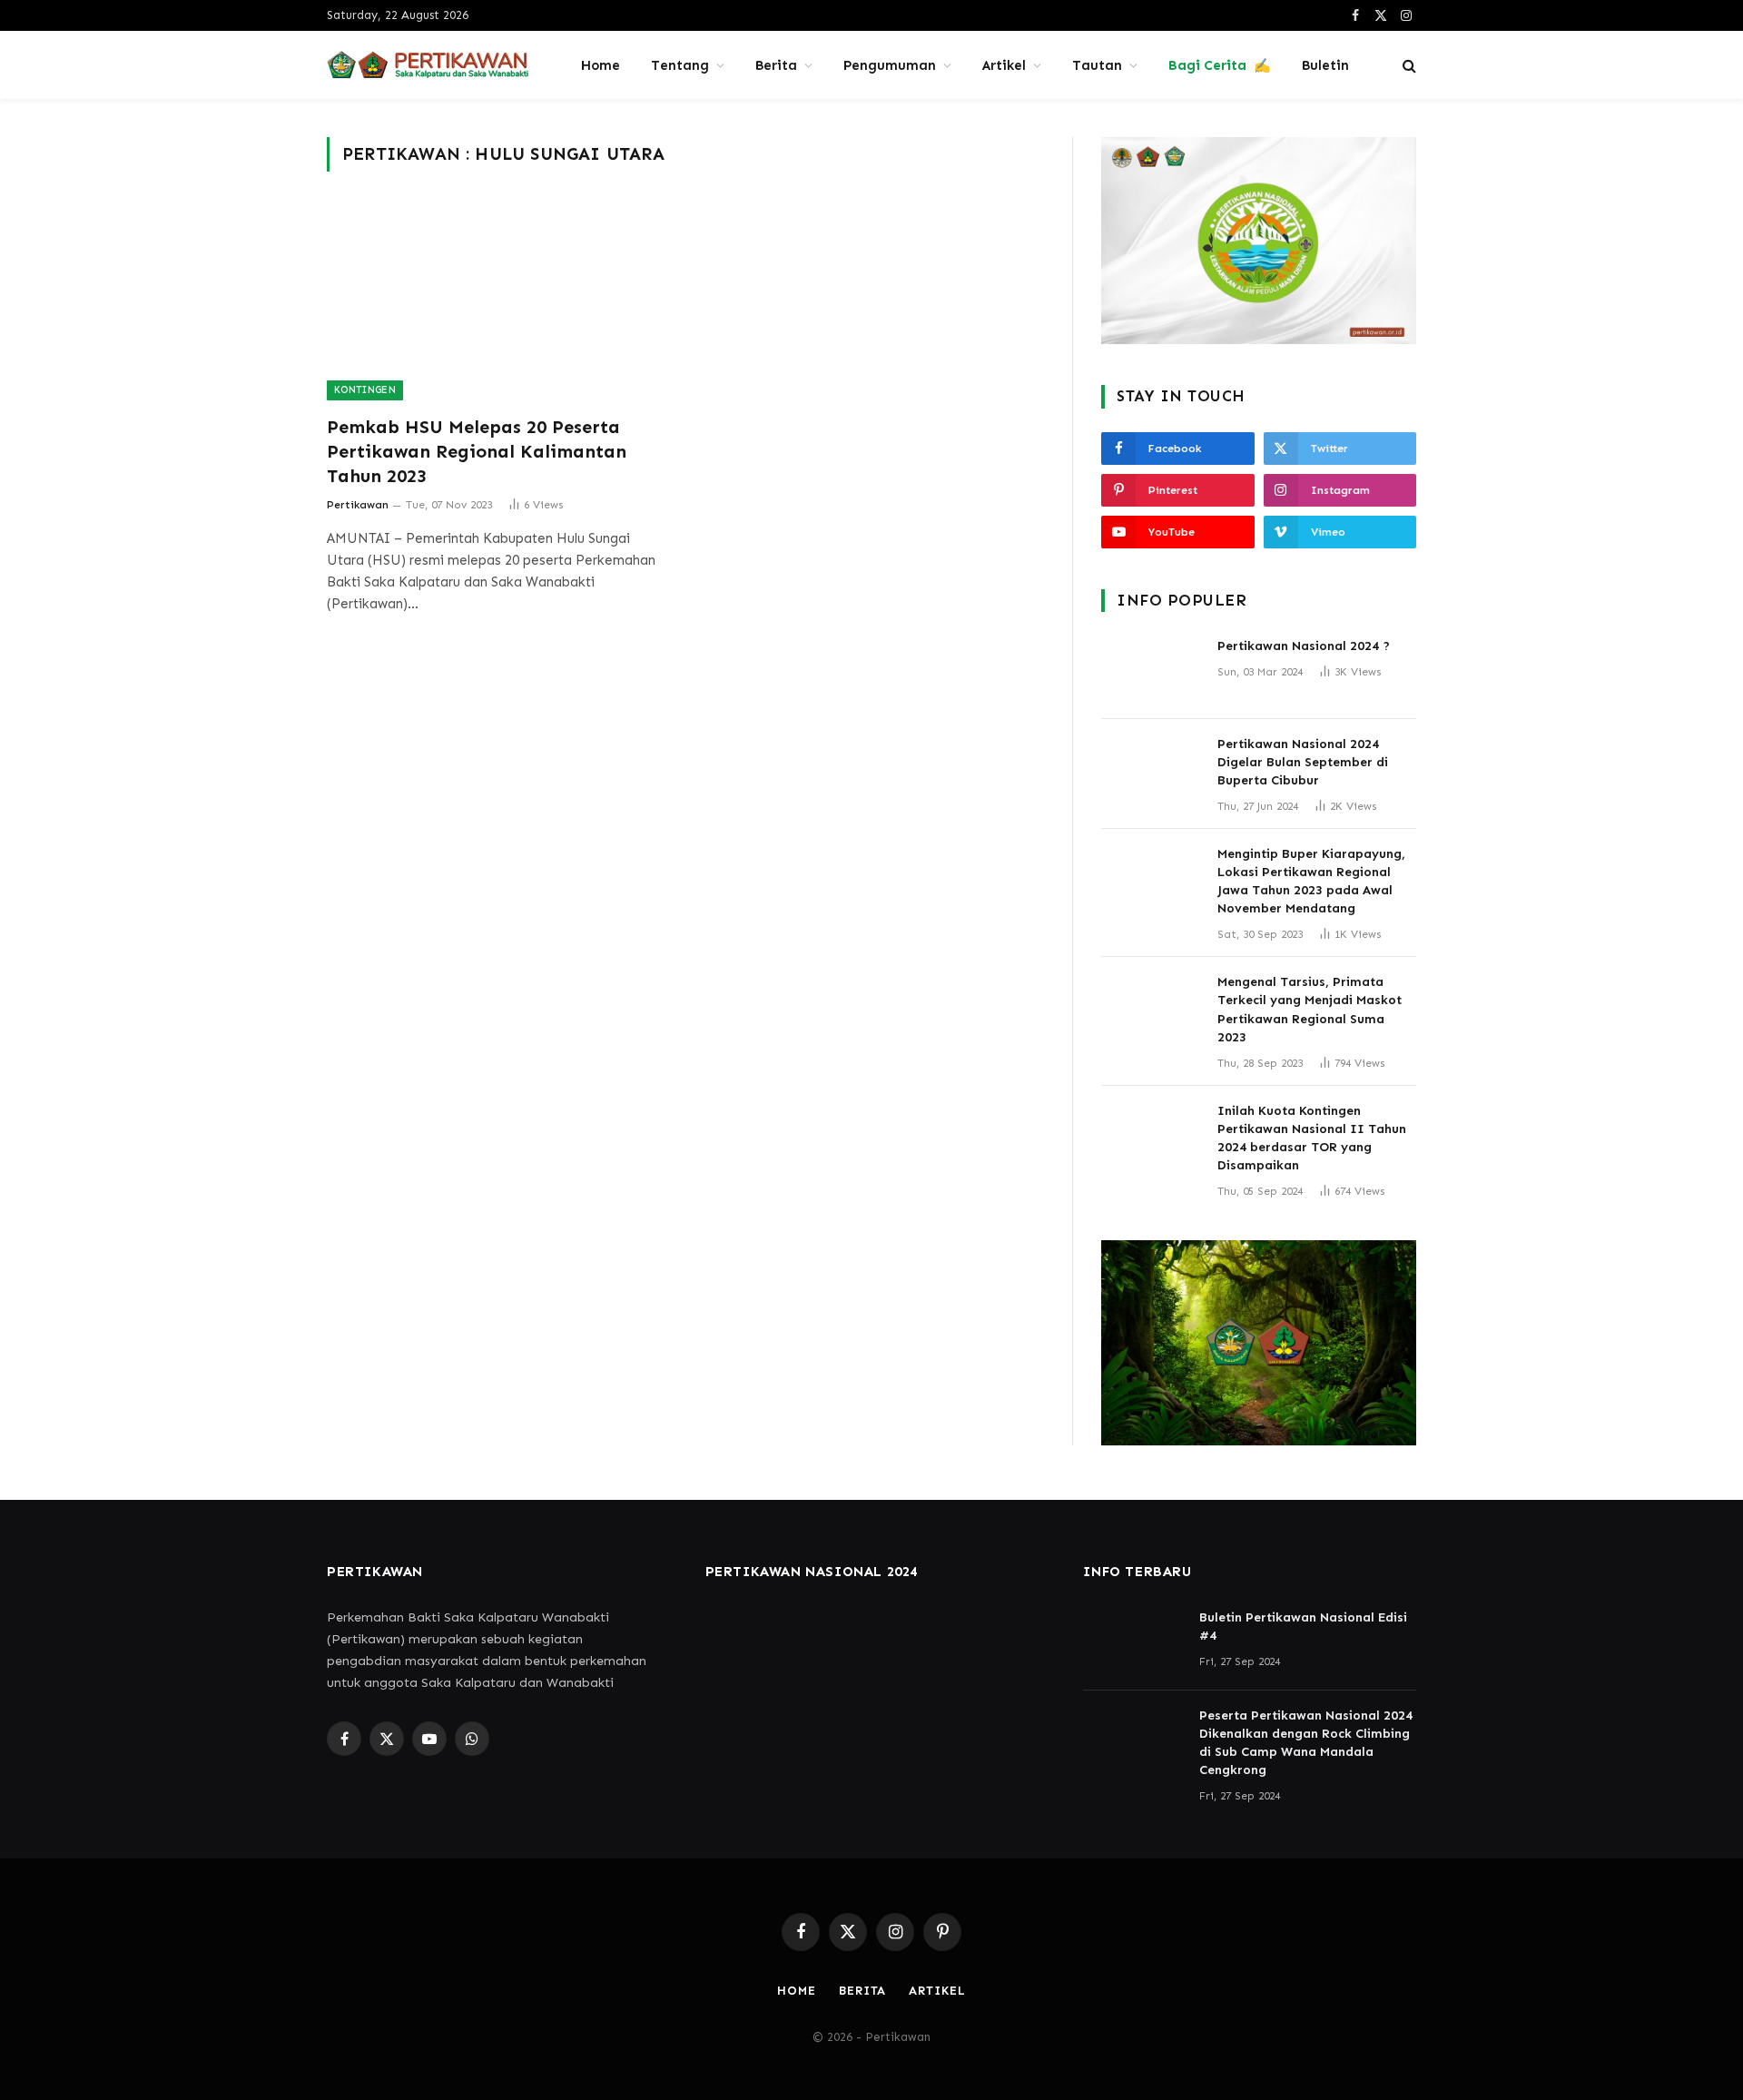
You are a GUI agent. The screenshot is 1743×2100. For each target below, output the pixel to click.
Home (601, 65)
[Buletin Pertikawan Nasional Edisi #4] (1133, 1642)
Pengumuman (890, 65)
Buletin (1325, 65)
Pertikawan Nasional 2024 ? (1304, 646)
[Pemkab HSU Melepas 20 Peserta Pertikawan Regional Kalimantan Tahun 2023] (497, 304)
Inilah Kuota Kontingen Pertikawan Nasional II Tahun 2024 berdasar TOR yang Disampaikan (1312, 1138)
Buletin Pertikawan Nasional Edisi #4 (1303, 1627)
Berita (776, 65)
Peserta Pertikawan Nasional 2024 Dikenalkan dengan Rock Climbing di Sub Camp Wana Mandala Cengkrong (1306, 1743)
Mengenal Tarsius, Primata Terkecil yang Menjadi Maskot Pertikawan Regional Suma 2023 (1310, 1009)
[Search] (1408, 65)
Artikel (1004, 65)
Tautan (1097, 65)
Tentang (680, 65)
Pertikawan (358, 505)
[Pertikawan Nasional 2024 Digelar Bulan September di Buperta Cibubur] (1151, 768)
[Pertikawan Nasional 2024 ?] (1151, 670)
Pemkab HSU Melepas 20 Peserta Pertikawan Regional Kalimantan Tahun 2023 (477, 451)
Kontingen (365, 390)
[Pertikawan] (430, 65)
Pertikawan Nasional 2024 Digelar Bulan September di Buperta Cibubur (1303, 762)
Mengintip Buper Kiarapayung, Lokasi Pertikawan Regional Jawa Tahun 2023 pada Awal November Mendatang (1311, 881)
